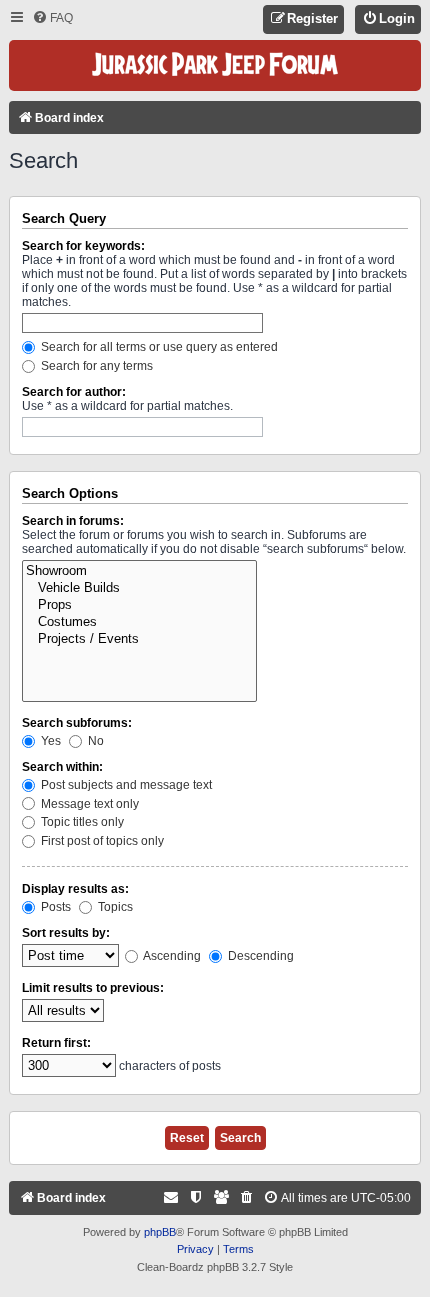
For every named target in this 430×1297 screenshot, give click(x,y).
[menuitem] (52, 18)
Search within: (62, 767)
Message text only (88, 804)
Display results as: (75, 889)
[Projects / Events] (139, 639)
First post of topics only (101, 841)
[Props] (139, 605)
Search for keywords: (83, 246)
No (94, 741)
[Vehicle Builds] (139, 588)
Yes (49, 741)
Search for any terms (95, 366)
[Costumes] (139, 622)
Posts (54, 907)
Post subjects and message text (125, 785)
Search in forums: (73, 521)
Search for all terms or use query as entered (158, 347)
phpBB (160, 1232)
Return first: (56, 1043)
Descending (259, 956)
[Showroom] (139, 571)
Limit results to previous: (93, 988)
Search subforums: (77, 723)
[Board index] (215, 65)
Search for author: (74, 392)
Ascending (171, 956)
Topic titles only (81, 822)
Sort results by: (66, 933)
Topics (114, 907)
